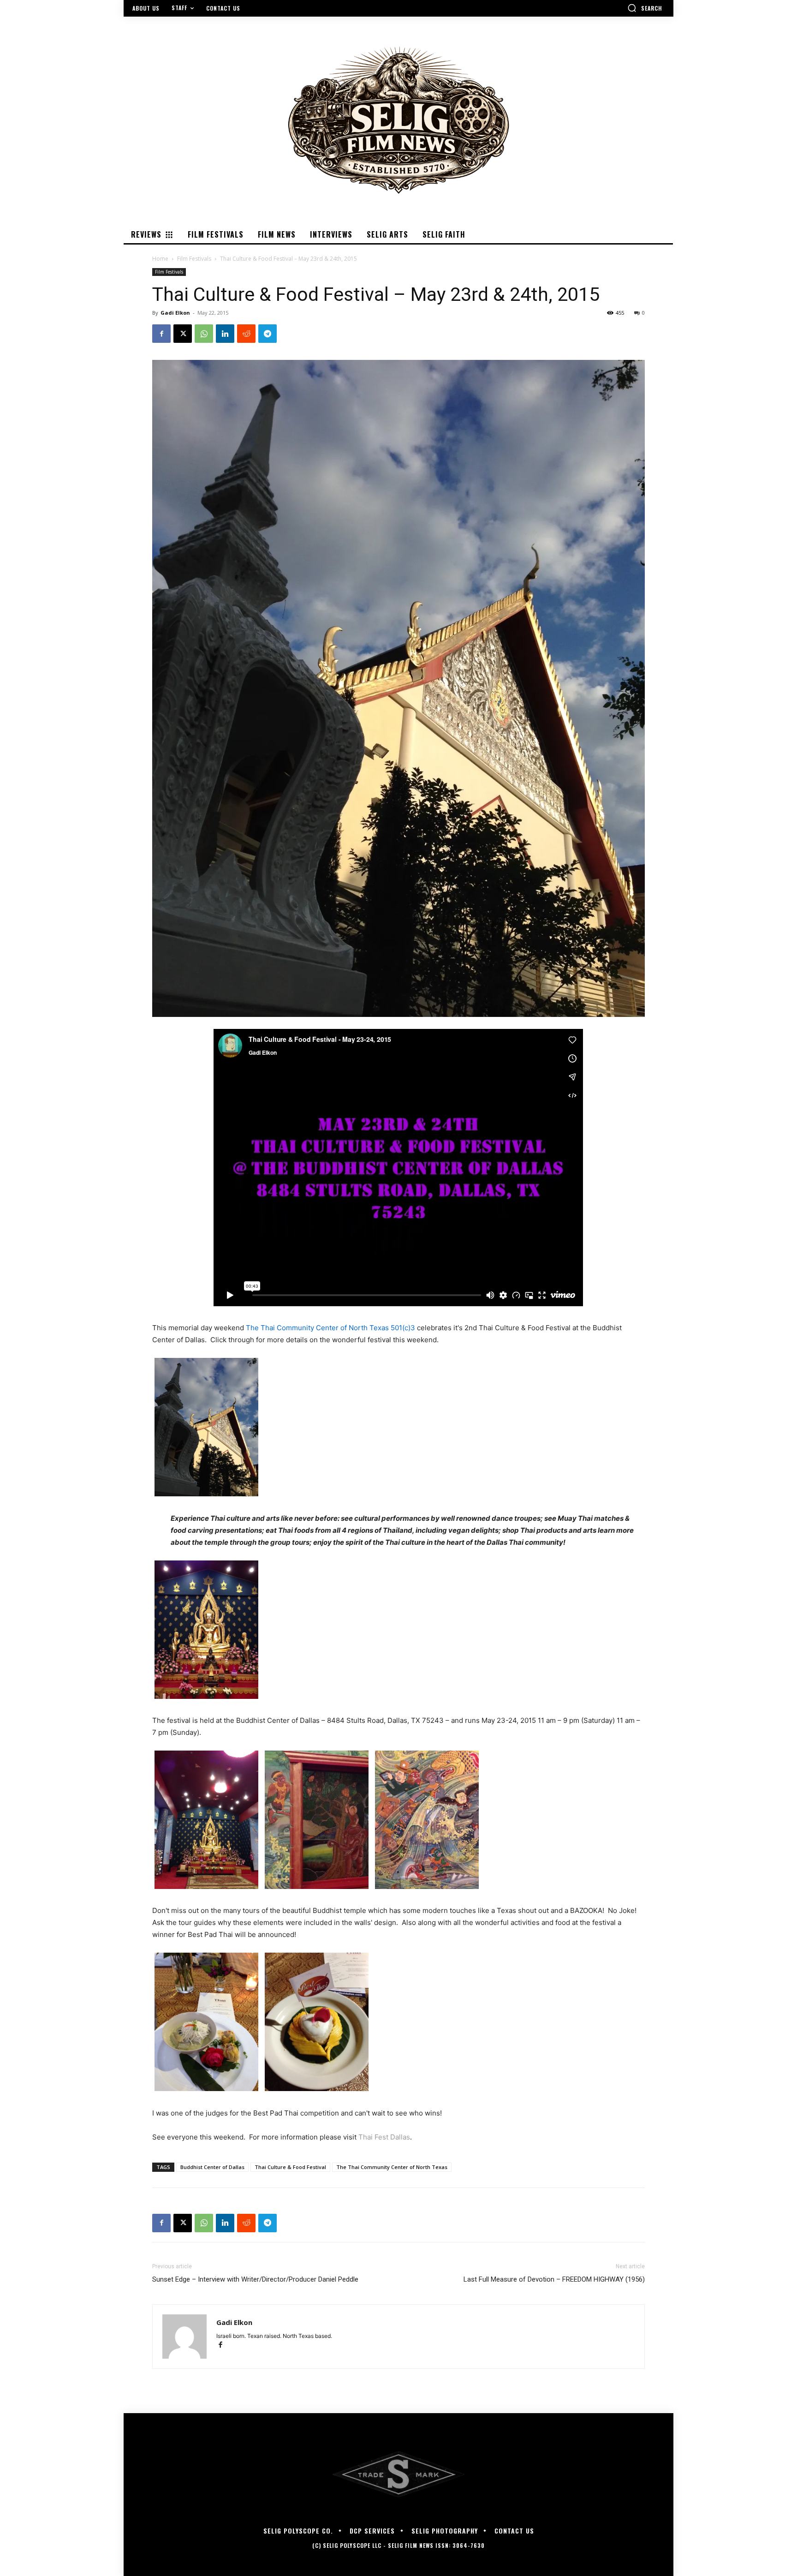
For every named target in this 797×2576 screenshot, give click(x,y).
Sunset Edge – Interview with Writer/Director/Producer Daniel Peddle (255, 2279)
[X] (183, 334)
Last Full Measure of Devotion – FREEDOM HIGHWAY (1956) (554, 2279)
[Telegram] (268, 334)
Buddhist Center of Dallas (212, 2167)
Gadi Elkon (175, 313)
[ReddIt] (246, 334)
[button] (645, 8)
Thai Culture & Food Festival (290, 2167)
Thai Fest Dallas (384, 2137)
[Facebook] (161, 334)
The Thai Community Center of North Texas (392, 2167)
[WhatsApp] (204, 334)
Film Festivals (194, 259)
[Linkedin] (225, 334)
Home (160, 259)
